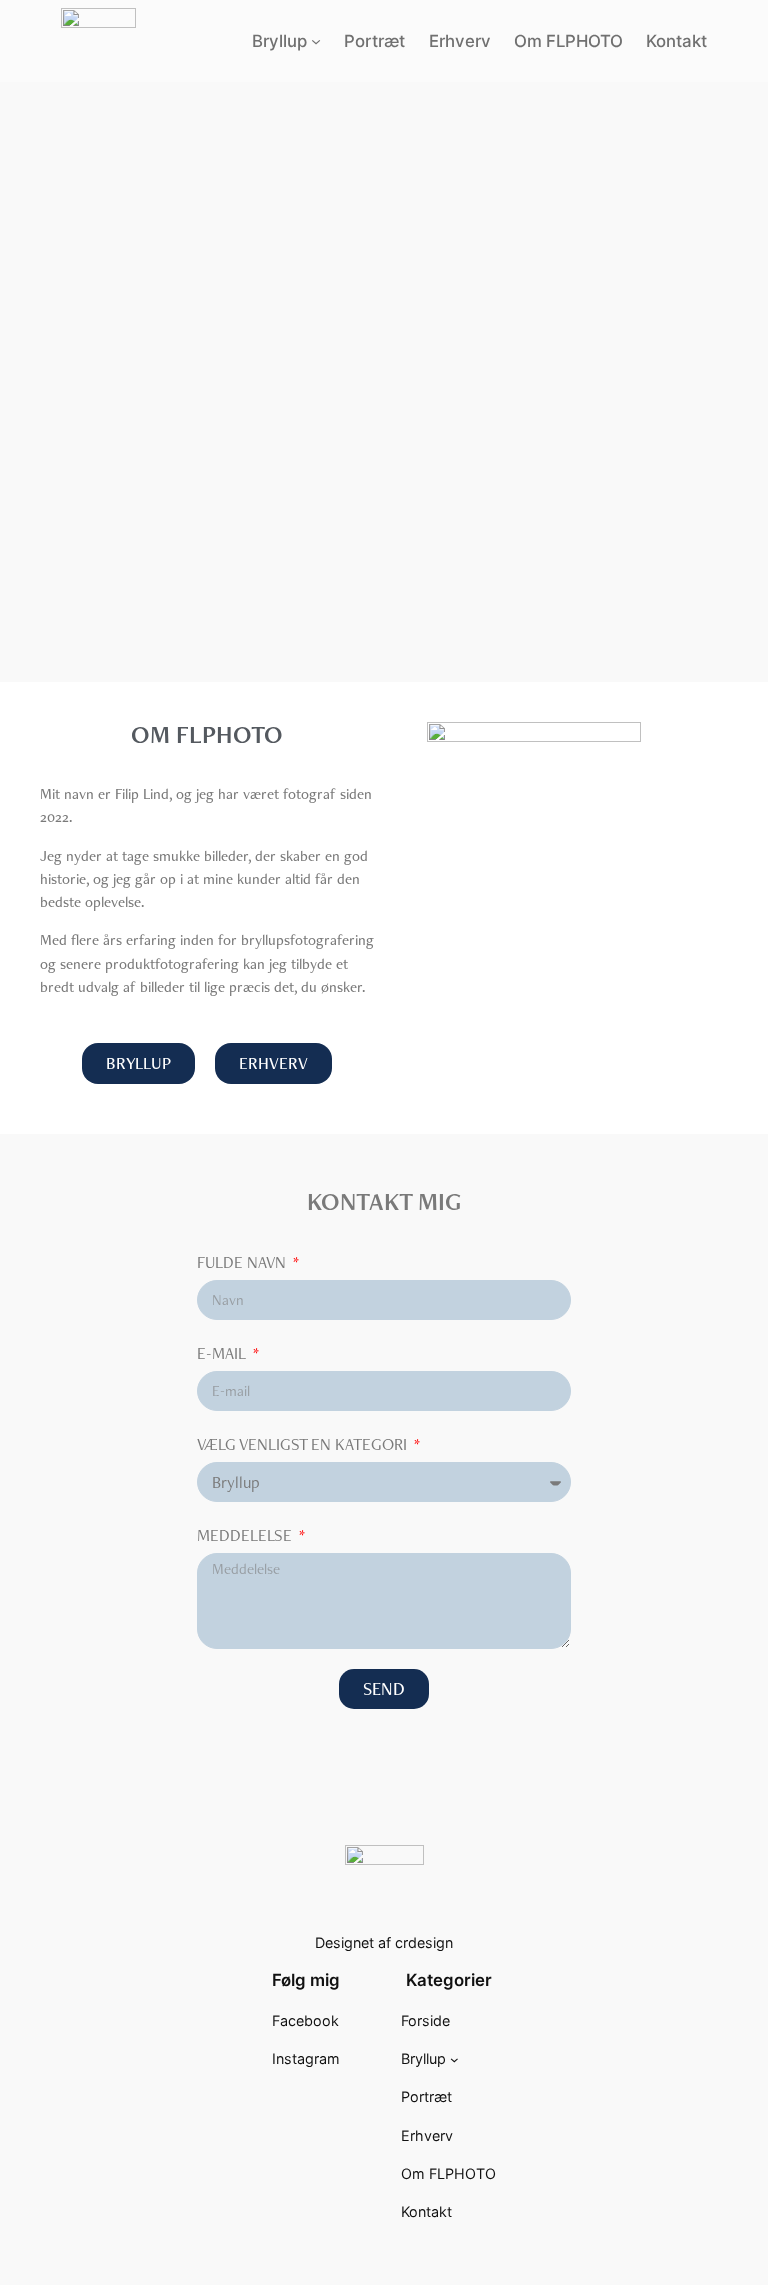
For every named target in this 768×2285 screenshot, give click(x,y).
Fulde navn (243, 1262)
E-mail (223, 1353)
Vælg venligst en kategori (304, 1444)
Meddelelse (246, 1535)
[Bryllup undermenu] (316, 41)
